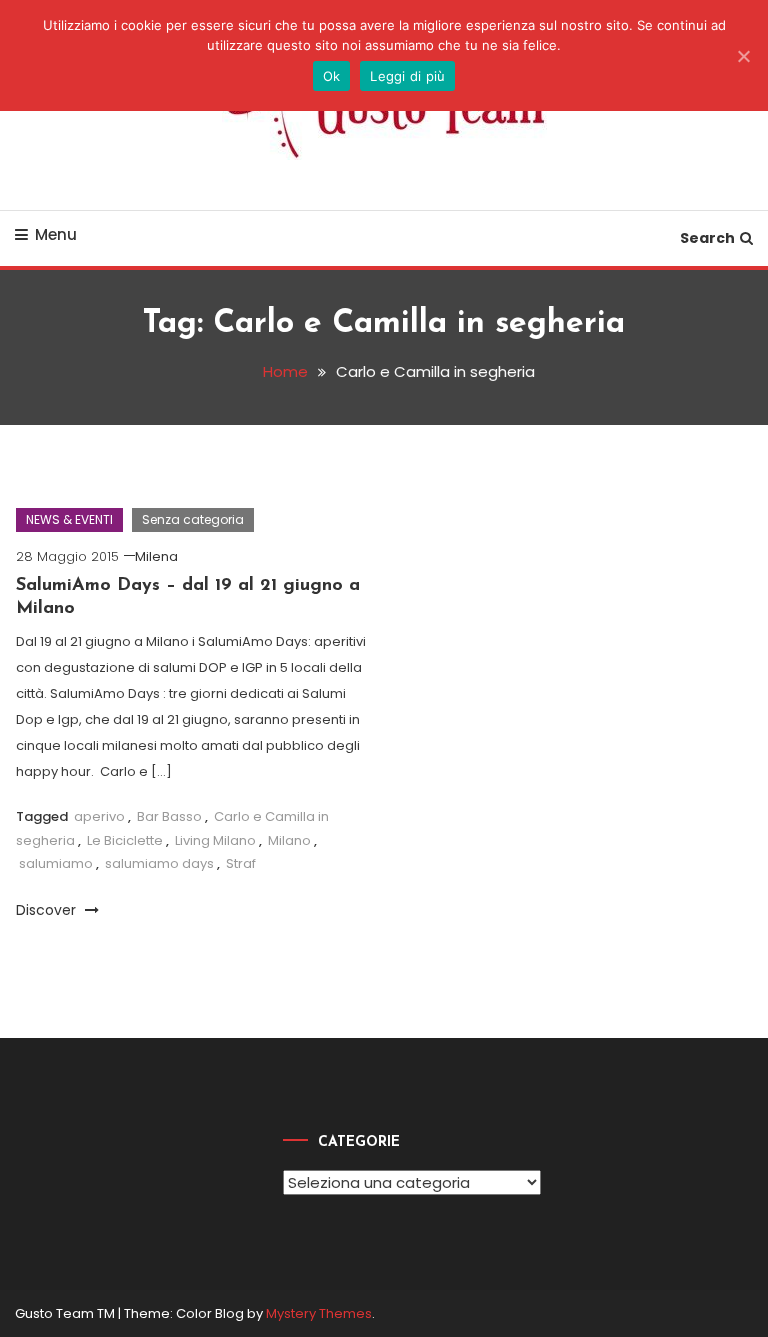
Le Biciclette (125, 840)
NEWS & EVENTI (69, 519)
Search (707, 238)
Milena (156, 556)
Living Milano (215, 840)
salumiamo (56, 863)
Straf (241, 863)
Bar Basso (169, 816)
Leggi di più (407, 76)
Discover (48, 910)
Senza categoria (193, 519)
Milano (289, 840)
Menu (56, 234)
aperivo (99, 816)
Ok (332, 76)
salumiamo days (159, 863)
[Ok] (743, 56)
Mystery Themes (319, 1313)
